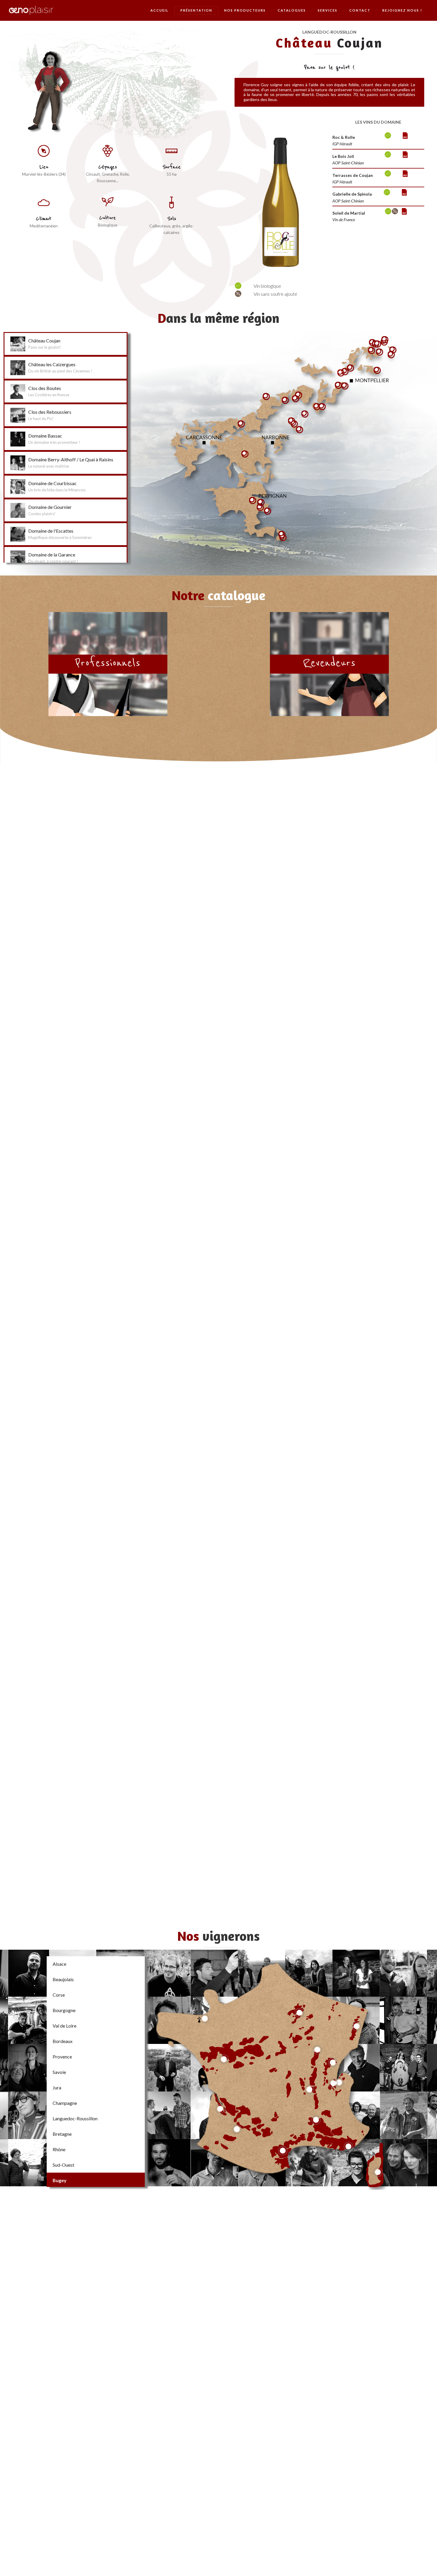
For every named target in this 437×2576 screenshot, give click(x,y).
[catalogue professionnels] (108, 664)
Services (328, 10)
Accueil (159, 10)
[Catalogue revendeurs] (329, 664)
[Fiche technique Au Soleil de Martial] (378, 215)
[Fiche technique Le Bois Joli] (378, 159)
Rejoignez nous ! (402, 10)
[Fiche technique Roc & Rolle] (378, 141)
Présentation (196, 10)
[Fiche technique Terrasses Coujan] (378, 178)
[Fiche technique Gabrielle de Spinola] (378, 197)
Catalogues (292, 10)
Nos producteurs (245, 10)
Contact (360, 10)
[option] (280, 200)
